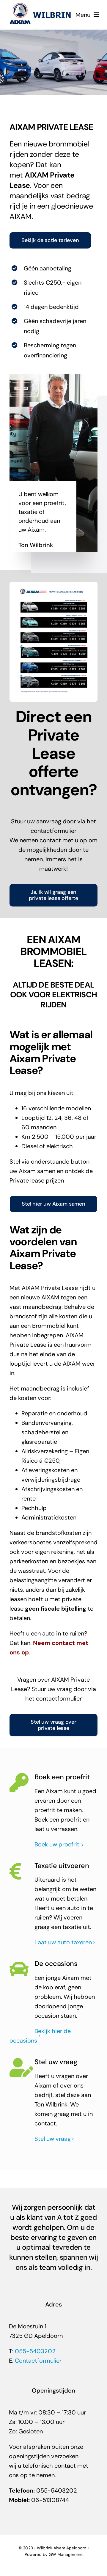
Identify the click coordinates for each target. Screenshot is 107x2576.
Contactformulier (38, 2361)
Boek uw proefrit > (59, 1844)
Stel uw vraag (53, 2139)
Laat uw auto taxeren (63, 1942)
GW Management (66, 2554)
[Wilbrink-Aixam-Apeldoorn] (44, 6)
